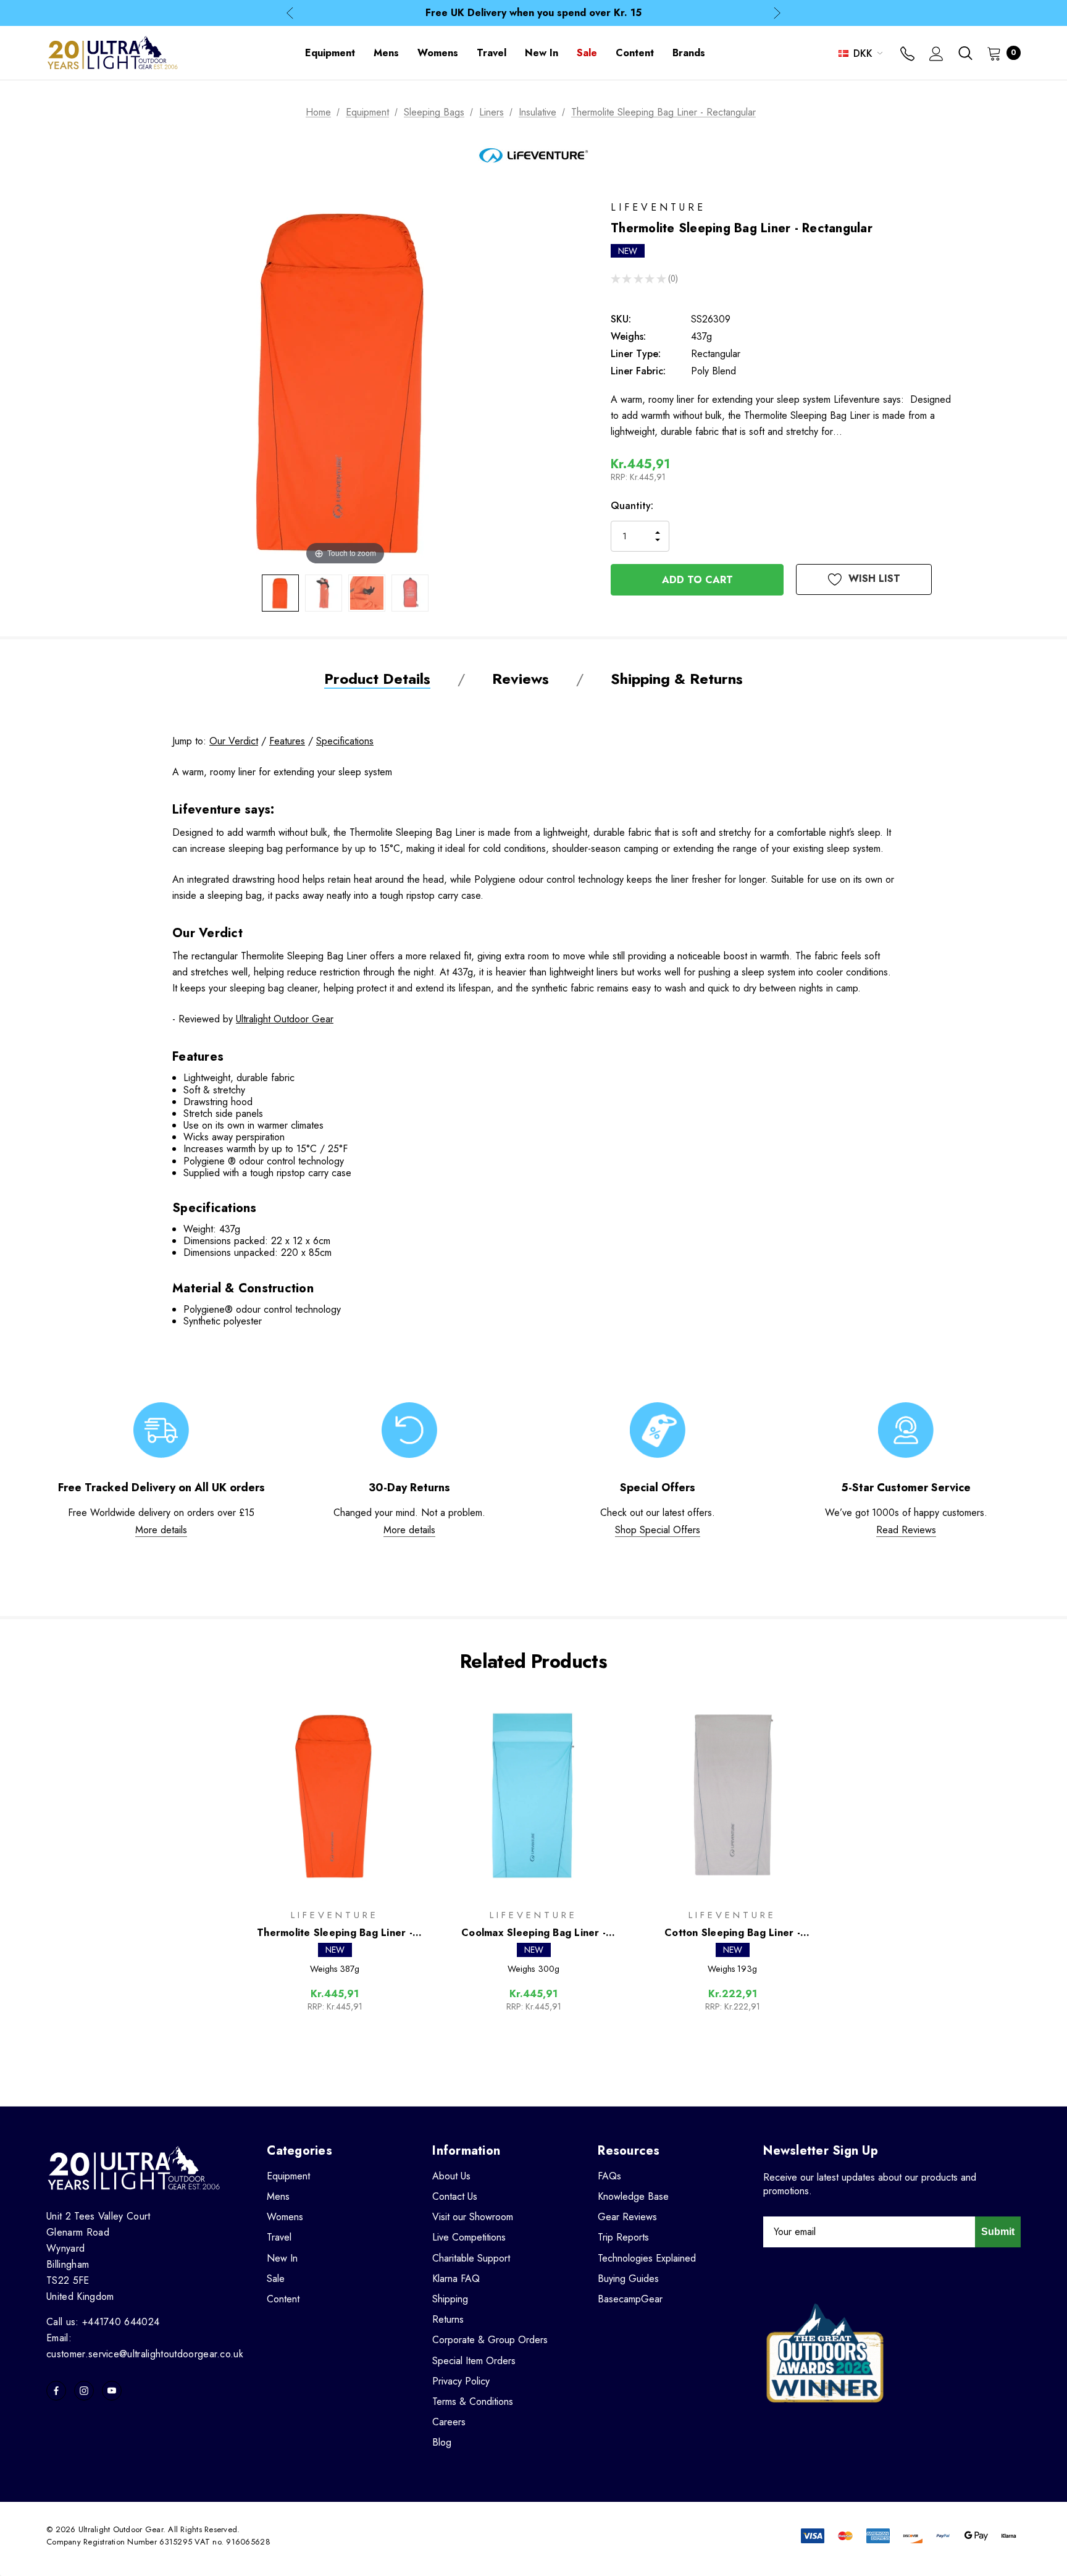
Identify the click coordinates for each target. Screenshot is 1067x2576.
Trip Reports (623, 2237)
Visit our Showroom (473, 2217)
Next (777, 13)
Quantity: (632, 506)
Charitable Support (471, 2258)
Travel (279, 2237)
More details (161, 1530)
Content (283, 2299)
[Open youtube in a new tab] (112, 2391)
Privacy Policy (461, 2381)
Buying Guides (628, 2279)
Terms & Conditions (473, 2401)
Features (287, 741)
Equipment (288, 2176)
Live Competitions (469, 2237)
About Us (451, 2176)
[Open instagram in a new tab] (84, 2391)
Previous (290, 13)
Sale (276, 2279)
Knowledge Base (633, 2196)
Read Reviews (906, 1530)
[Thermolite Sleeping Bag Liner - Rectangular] (280, 593)
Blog (442, 2442)
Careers (449, 2422)
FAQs (609, 2176)
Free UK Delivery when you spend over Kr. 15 (533, 13)
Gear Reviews (627, 2217)
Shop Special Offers (658, 1530)
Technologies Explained (647, 2258)
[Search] (965, 53)
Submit (998, 2232)
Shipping (450, 2299)
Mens (278, 2196)
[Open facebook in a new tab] (56, 2391)
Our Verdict (234, 741)
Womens (285, 2217)
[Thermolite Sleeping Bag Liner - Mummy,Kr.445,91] (335, 1795)
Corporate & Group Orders (490, 2340)
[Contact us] (907, 55)
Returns (448, 2319)
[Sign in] (936, 55)
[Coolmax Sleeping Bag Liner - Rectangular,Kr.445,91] (533, 1795)
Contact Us (455, 2196)
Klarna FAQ (456, 2279)
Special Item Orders (474, 2361)
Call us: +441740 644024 (103, 2322)
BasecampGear (630, 2299)
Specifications (345, 741)
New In (282, 2258)
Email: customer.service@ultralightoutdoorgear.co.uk (145, 2346)
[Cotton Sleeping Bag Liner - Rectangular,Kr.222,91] (732, 1795)
